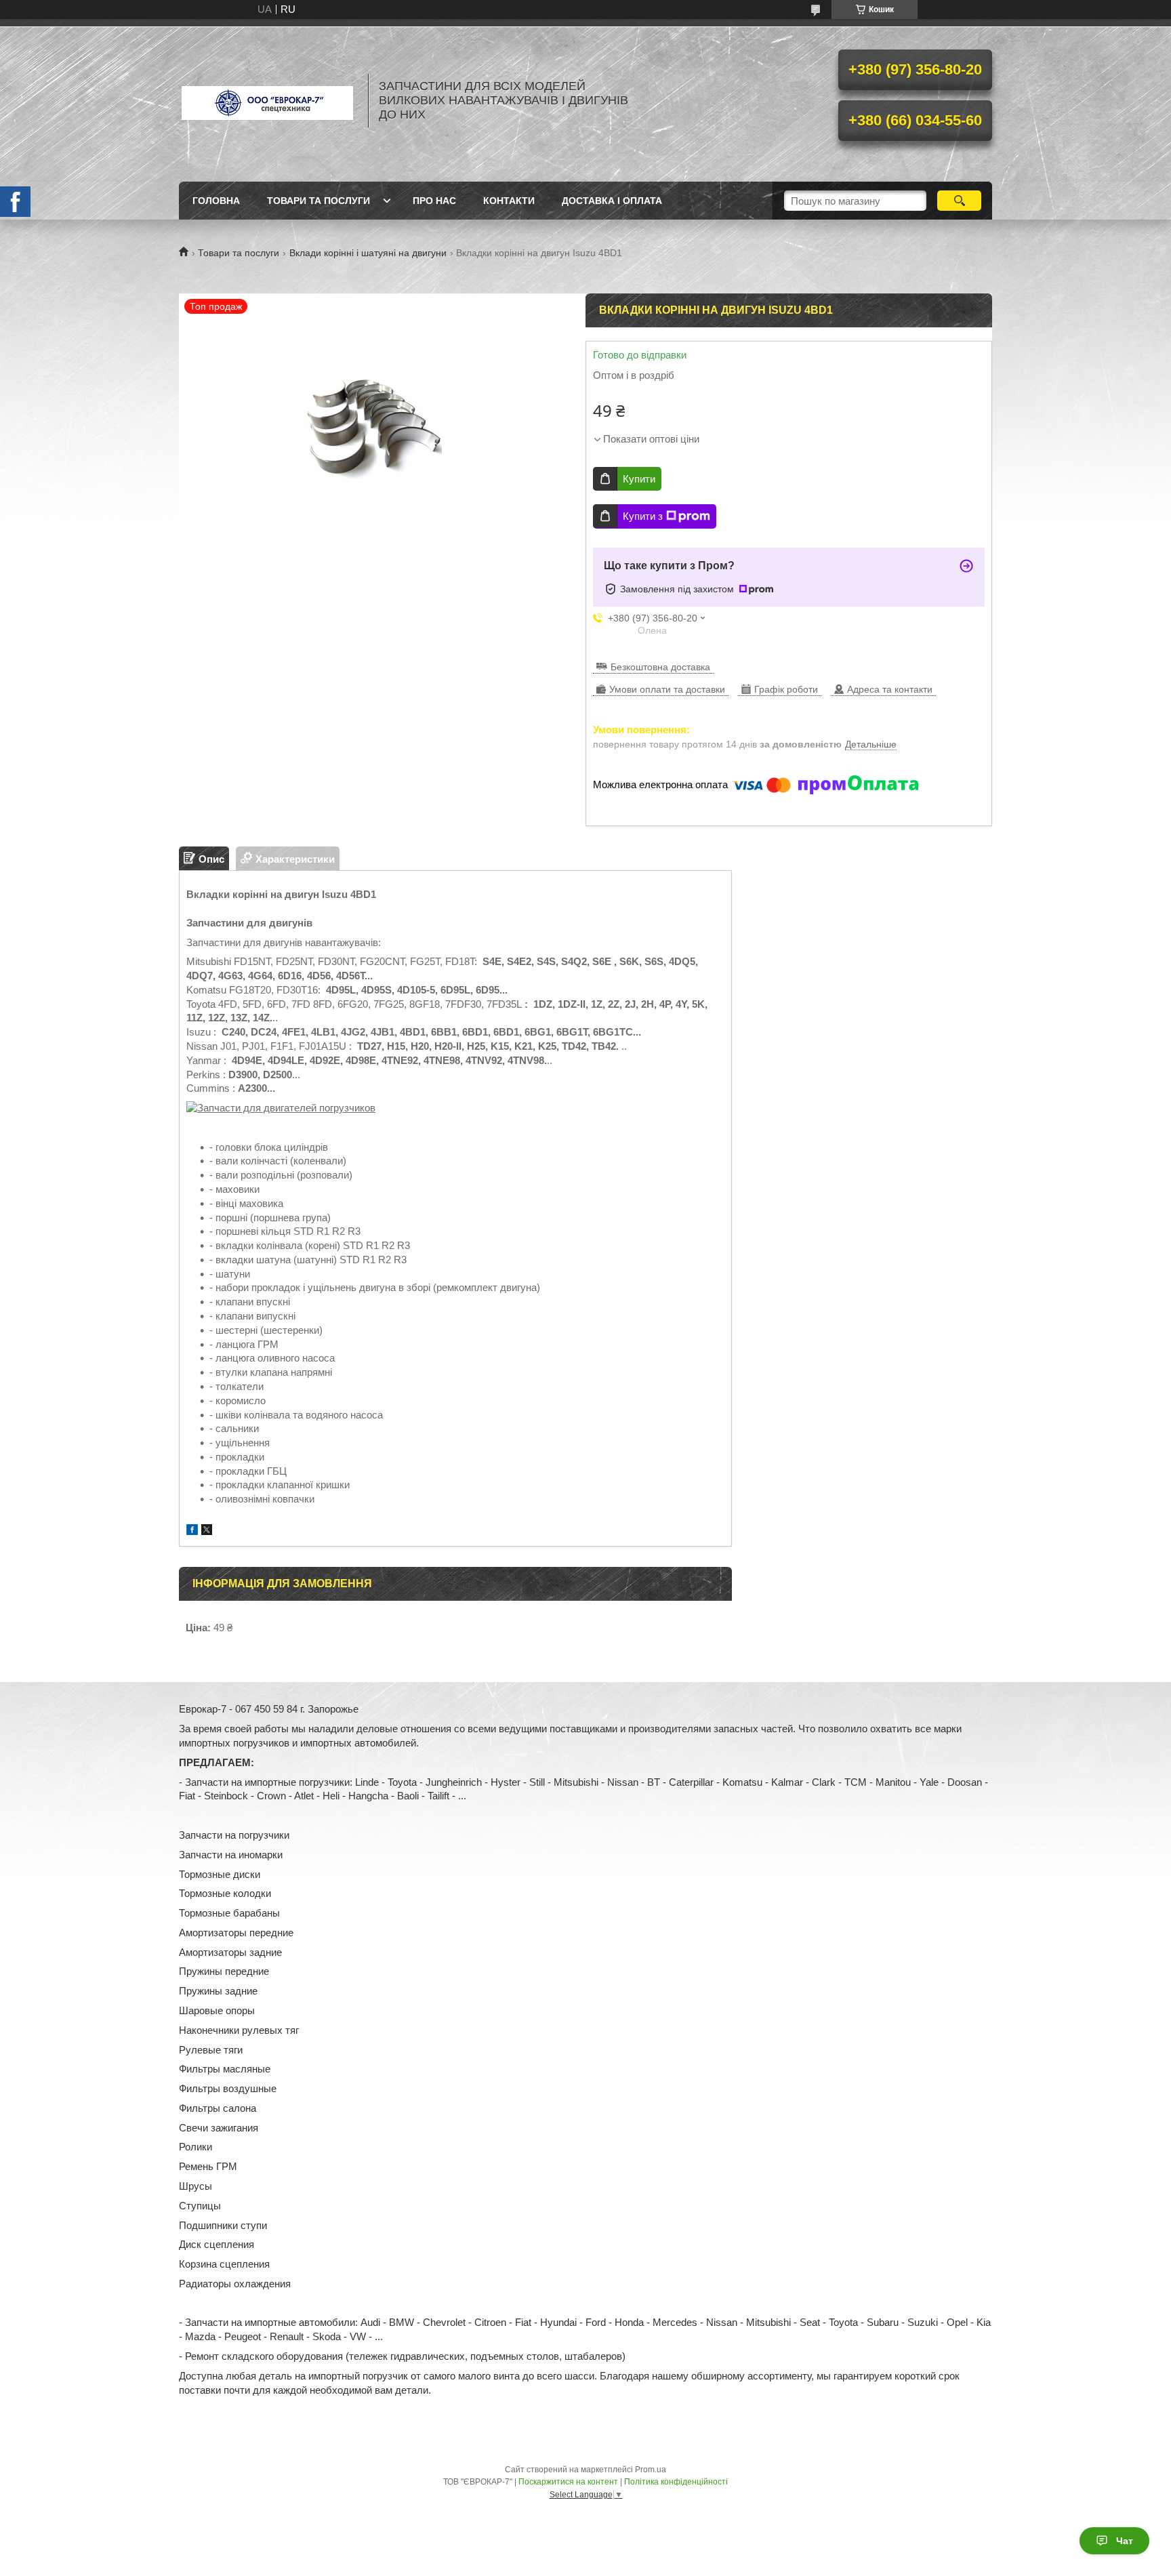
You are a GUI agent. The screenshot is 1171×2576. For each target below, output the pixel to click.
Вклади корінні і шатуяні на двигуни (368, 253)
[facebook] (192, 1531)
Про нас (434, 201)
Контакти (509, 201)
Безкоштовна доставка (660, 667)
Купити (639, 479)
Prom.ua (651, 2470)
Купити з (643, 516)
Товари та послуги (319, 201)
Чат (1125, 2541)
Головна (216, 201)
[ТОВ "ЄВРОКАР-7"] (267, 100)
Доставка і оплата (612, 201)
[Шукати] (959, 201)
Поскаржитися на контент (568, 2482)
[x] (207, 1531)
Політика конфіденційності (676, 2482)
